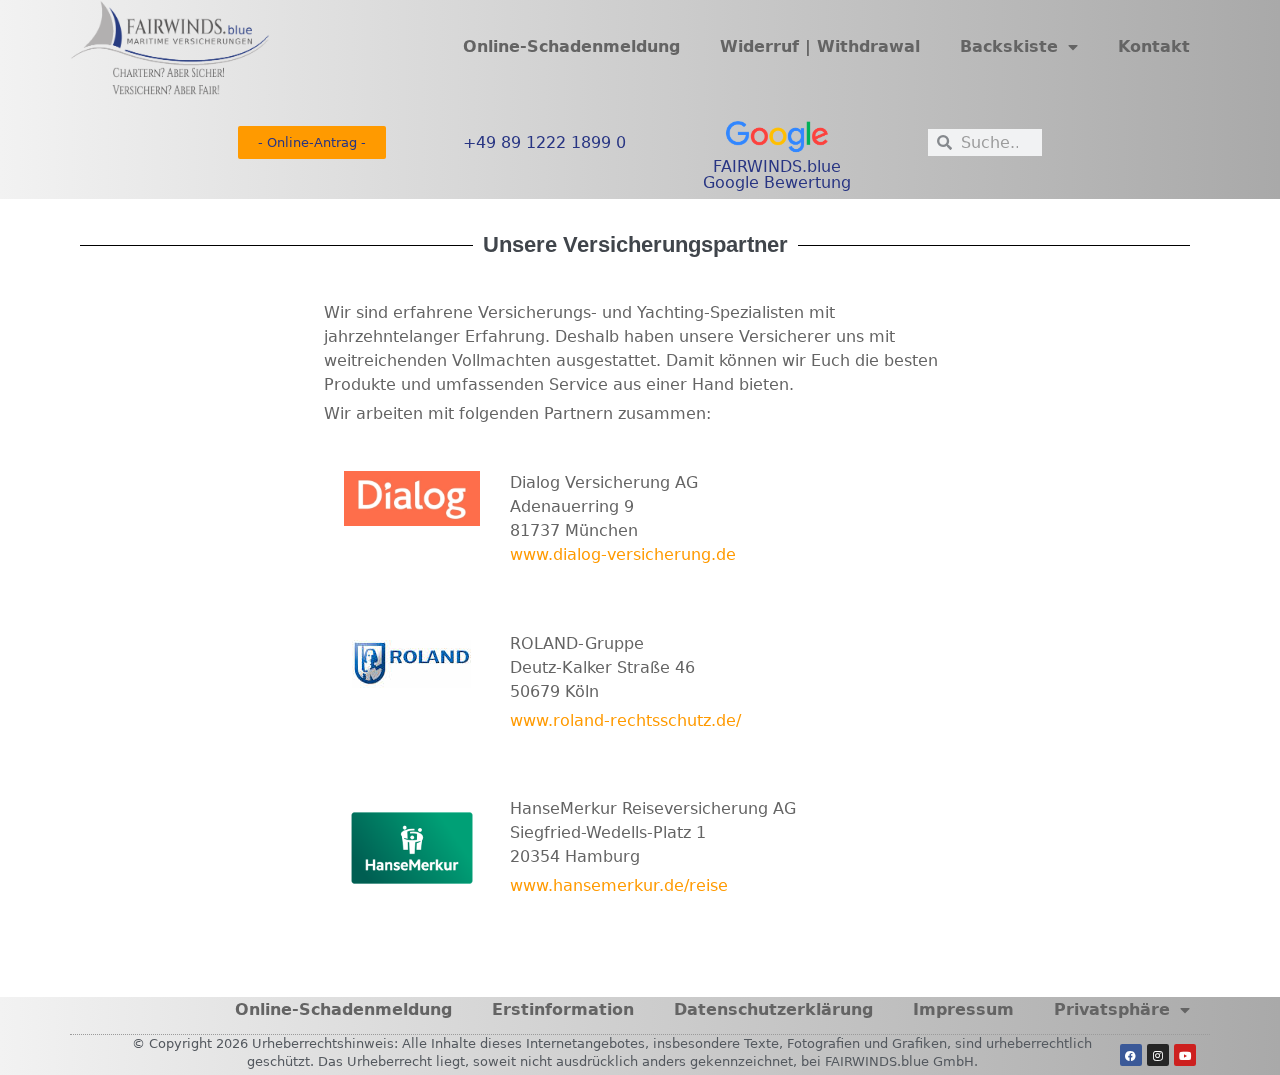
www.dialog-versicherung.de (623, 554)
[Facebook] (1131, 1055)
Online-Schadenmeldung (571, 46)
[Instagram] (1158, 1055)
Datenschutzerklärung (773, 1009)
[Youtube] (1185, 1055)
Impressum (963, 1009)
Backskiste (1009, 46)
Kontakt (1154, 46)
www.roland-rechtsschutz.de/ (625, 720)
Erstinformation (563, 1009)
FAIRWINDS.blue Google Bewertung (777, 174)
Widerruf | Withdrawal (820, 46)
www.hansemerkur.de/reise (619, 885)
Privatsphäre (1112, 1009)
